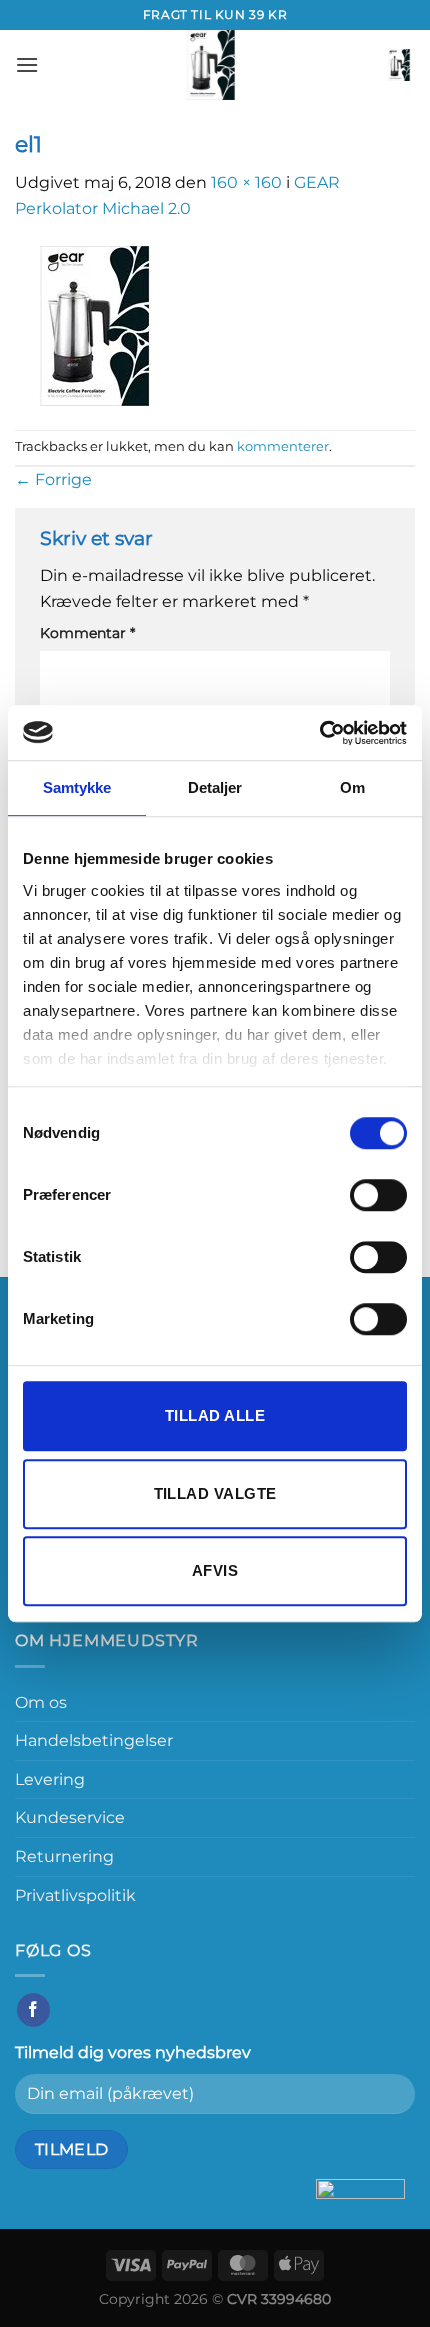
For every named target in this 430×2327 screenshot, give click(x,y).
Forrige (53, 479)
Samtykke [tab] (77, 787)
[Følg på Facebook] (33, 2010)
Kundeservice (70, 1817)
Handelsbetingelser (94, 1740)
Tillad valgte (215, 1493)
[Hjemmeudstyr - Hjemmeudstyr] (211, 65)
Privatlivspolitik (75, 1895)
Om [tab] (352, 787)
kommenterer (283, 446)
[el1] (95, 324)
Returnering (64, 1856)
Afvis (215, 1570)
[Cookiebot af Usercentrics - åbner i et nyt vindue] (319, 733)
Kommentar (87, 633)
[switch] (378, 1195)
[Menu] (27, 64)
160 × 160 (246, 182)
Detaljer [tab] (215, 787)
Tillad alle (215, 1415)
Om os (41, 1702)
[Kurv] (399, 65)
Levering (50, 1779)
